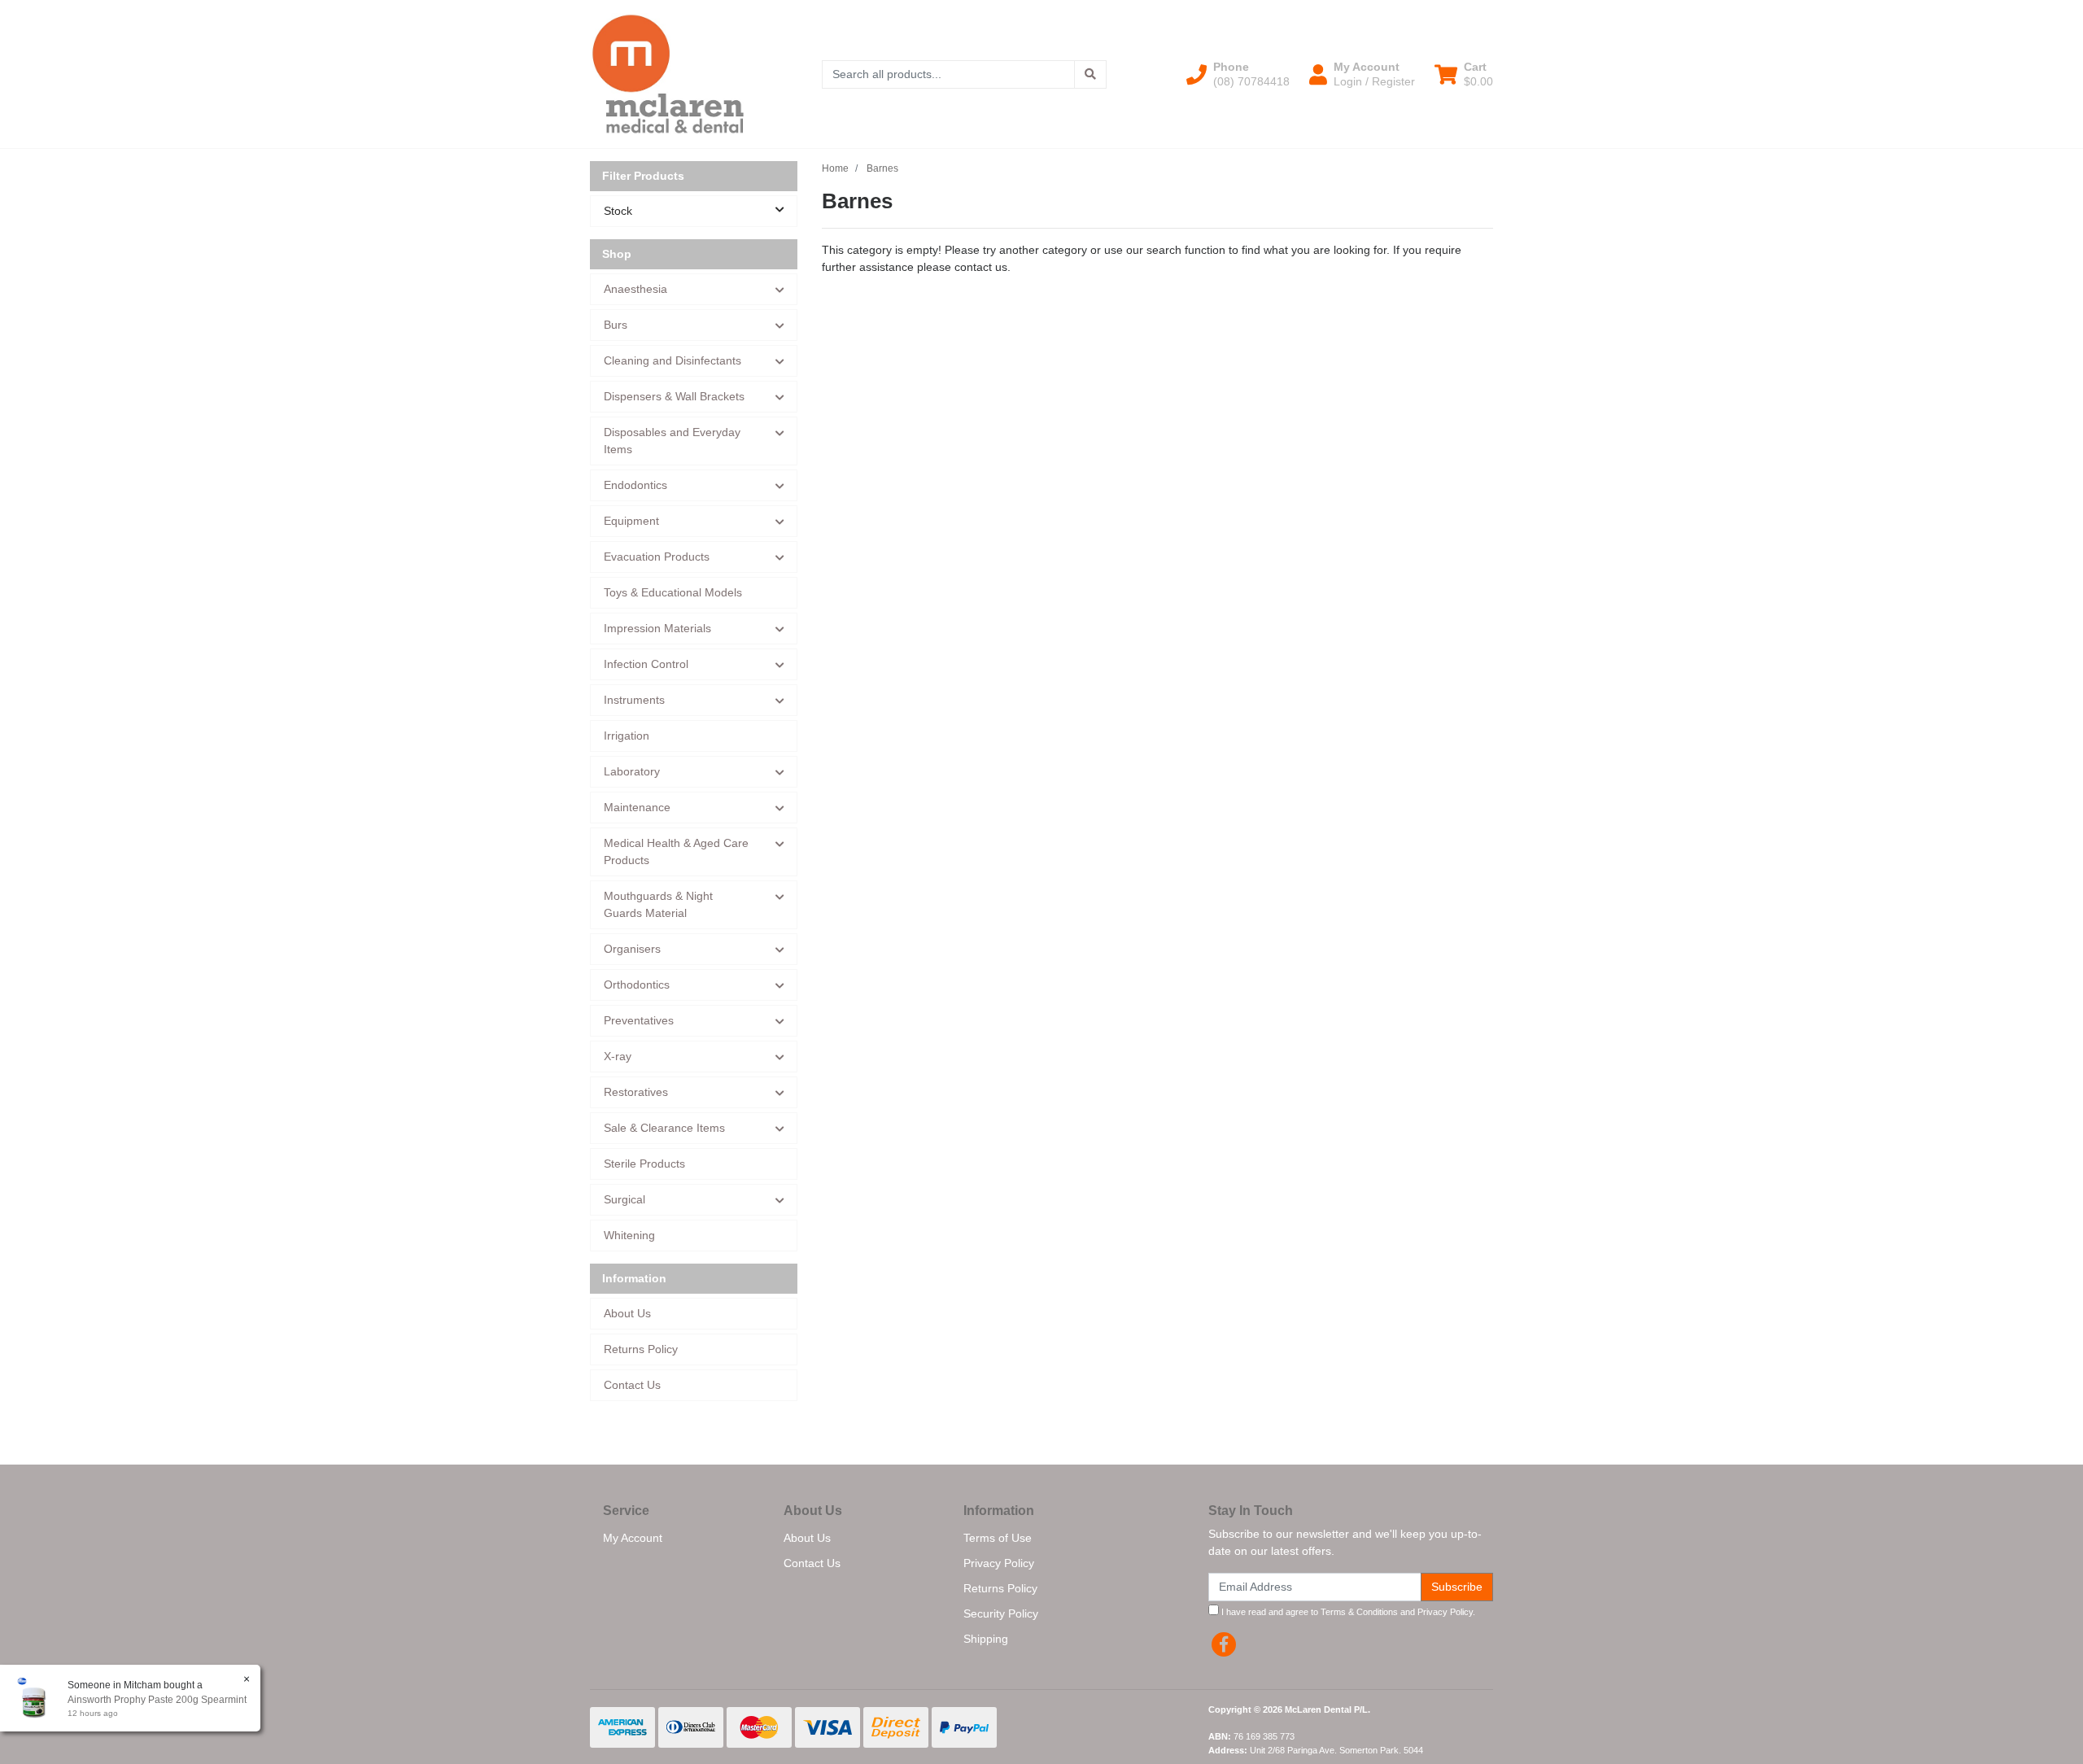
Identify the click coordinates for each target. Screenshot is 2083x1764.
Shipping (986, 1639)
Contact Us (632, 1385)
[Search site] (1090, 74)
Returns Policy (641, 1349)
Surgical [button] (624, 1199)
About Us (627, 1313)
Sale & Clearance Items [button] (664, 1128)
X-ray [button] (618, 1056)
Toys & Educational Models (673, 592)
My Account (633, 1538)
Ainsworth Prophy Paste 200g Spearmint (157, 1700)
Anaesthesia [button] (635, 289)
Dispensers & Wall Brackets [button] (674, 396)
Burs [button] (616, 325)
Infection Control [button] (646, 664)
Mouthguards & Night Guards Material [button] (658, 904)
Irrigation (627, 736)
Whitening (629, 1235)
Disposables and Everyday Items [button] (672, 441)
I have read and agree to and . (1347, 1612)
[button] (1238, 74)
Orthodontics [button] (637, 985)
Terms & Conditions (1359, 1612)
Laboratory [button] (632, 771)
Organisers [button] (632, 949)
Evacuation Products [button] (657, 557)
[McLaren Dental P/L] (668, 73)
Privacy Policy (999, 1563)
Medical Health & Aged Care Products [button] (676, 851)
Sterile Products (644, 1164)
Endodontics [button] (635, 485)
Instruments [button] (634, 700)
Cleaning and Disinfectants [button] (672, 360)
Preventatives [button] (639, 1020)
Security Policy (1001, 1613)
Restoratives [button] (636, 1092)
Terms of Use (998, 1538)
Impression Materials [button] (657, 628)
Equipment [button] (631, 521)
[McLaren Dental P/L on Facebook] (1224, 1644)
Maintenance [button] (637, 807)
